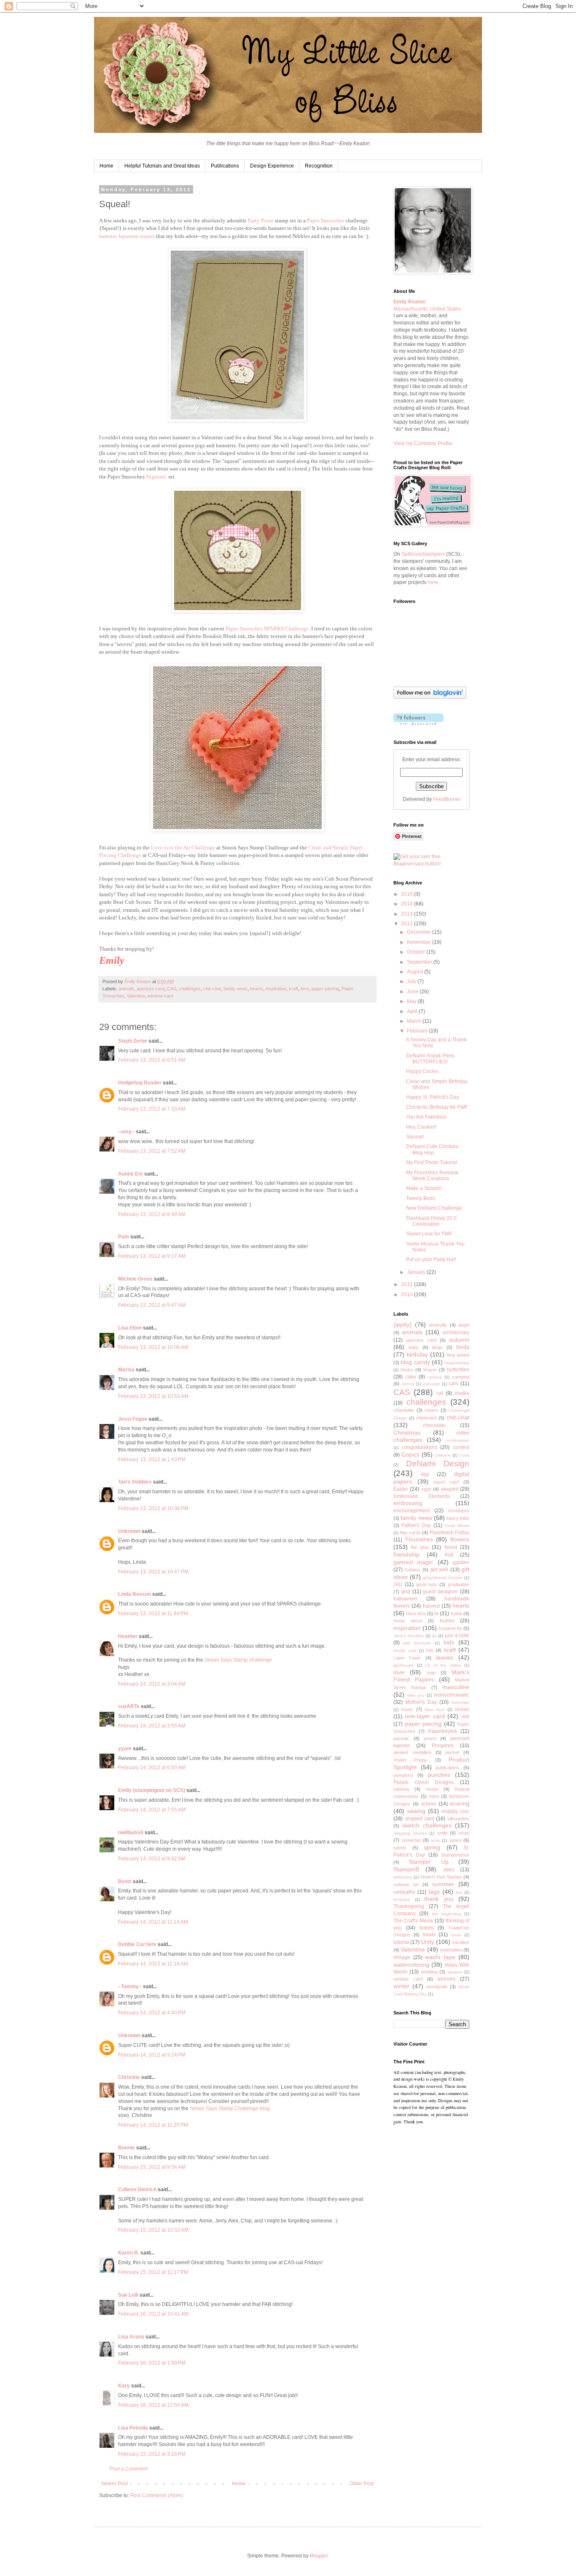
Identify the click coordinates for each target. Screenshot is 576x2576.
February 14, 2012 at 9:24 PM (152, 2055)
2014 (408, 904)
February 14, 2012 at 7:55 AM (152, 1810)
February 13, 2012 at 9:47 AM (152, 1305)
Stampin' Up (429, 1862)
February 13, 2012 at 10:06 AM (153, 1347)
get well (439, 1570)
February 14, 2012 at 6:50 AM (152, 1768)
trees (456, 1935)
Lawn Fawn (407, 1658)
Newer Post (114, 2484)
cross (464, 1455)
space (455, 1840)
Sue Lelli (129, 2295)
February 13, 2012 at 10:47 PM (153, 1572)
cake (411, 1377)
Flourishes (419, 1539)
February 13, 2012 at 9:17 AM (152, 1256)
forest (451, 1547)
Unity (428, 1942)
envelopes (459, 1511)
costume (443, 1455)
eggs (426, 1489)
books (407, 1370)
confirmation (458, 1440)
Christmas (407, 1433)
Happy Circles (422, 1071)
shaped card (420, 1819)
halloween (405, 1599)
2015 (408, 894)
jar (435, 1636)
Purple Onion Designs (424, 1782)
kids (449, 1642)
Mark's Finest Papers (431, 1676)
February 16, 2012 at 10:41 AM (153, 2314)
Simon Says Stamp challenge (238, 1660)
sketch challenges (427, 1825)
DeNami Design (438, 1464)
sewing (416, 1811)
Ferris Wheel (457, 1526)
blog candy (415, 1362)
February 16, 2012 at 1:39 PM (152, 2363)
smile (442, 1833)
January (417, 1272)
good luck (427, 1584)
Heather (128, 1636)
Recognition (319, 166)
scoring (460, 1803)
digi (425, 1474)
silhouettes (458, 1819)
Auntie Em (131, 1174)
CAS (172, 989)
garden (461, 1562)
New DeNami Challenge (434, 1208)
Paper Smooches (326, 220)
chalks (462, 1393)
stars (449, 1870)
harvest (431, 1606)
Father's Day (416, 1525)
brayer (430, 1370)
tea (459, 1892)
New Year (435, 1710)
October (417, 952)
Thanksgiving (409, 1906)
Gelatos (412, 1570)
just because (417, 1643)
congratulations (420, 1447)
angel (464, 1325)
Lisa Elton (130, 1328)
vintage (402, 1957)
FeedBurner (447, 799)
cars (454, 1384)
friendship (406, 1554)
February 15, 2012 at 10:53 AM (153, 2230)
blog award (458, 1355)
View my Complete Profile (423, 443)
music (407, 1709)
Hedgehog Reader (140, 1083)
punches (439, 1775)
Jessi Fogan (133, 1419)
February (418, 1031)
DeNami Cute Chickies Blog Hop (432, 1149)
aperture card (151, 989)
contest (461, 1447)
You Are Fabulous (426, 1117)
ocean (462, 1709)
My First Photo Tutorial (432, 1162)
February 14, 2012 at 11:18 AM (153, 1964)
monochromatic (452, 1695)
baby (414, 1347)
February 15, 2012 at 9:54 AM (152, 2167)
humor (447, 1621)
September (420, 962)
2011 (408, 1284)
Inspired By (451, 1628)
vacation (461, 1942)
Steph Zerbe (133, 1041)
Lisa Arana (131, 2337)
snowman (411, 1840)
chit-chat (212, 989)
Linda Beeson (135, 1594)
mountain (460, 1702)
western (455, 1972)
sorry (436, 1840)
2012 (408, 924)
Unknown (129, 1531)
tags (434, 1892)
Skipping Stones (410, 1833)
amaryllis (438, 1325)
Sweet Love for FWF (429, 1234)
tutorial (401, 1942)
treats (429, 1935)
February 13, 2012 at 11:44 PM (153, 1614)
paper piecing (325, 989)
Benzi (125, 1881)
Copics (410, 1454)
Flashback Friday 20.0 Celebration (431, 1221)
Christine (129, 2077)
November (420, 942)
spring (432, 1847)
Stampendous (455, 1855)
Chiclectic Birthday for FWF (437, 1107)
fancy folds (458, 1518)
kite (430, 1650)
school (428, 1804)
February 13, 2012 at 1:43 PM (152, 1460)
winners (446, 1979)
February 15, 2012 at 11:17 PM (153, 2272)
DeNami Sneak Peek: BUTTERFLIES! (431, 1059)
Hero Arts (416, 1614)
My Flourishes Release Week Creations (432, 1176)
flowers (460, 1539)
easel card (446, 1482)
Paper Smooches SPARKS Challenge (267, 628)
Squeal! (415, 1137)
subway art (406, 1884)
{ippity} (402, 1324)
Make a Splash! (424, 1188)
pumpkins (403, 1775)
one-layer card (425, 1716)
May (412, 1001)
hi (436, 1614)
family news (236, 989)
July (412, 981)
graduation (459, 1584)
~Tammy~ (130, 1987)
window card (160, 996)
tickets (427, 1928)
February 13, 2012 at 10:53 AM (153, 1396)
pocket (452, 1752)
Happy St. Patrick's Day (433, 1097)
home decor (408, 1621)
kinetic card (405, 1650)
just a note (457, 1635)
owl (465, 1716)
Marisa (126, 1370)
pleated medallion (412, 1752)
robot (434, 1796)
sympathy (404, 1892)
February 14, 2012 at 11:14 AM (153, 1922)
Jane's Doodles (409, 1636)
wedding (429, 1972)
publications (448, 1768)
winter (401, 1986)
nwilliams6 (131, 1833)
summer (443, 1884)
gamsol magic (413, 1562)
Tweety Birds (421, 1198)
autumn (459, 1340)
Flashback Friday (449, 1533)
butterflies (458, 1370)
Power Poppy (410, 1760)
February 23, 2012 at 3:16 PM (152, 2454)
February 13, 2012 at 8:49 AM (152, 1214)
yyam (125, 1749)
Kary (124, 2386)
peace (430, 1738)
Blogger (319, 2556)
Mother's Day (421, 1702)
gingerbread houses (443, 1577)
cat (440, 1393)
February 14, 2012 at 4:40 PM (152, 2013)
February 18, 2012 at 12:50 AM (153, 2405)
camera (435, 1377)
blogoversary (457, 1363)
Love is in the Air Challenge (183, 847)
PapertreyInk (443, 1731)
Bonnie (127, 2148)
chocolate (434, 1425)
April (413, 1011)
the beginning (446, 1914)
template (402, 1899)
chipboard (426, 1418)
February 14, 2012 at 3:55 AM (152, 1726)
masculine (456, 1687)
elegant (450, 1489)
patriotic (401, 1738)
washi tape (440, 1957)
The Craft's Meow (413, 1921)
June (413, 992)
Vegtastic (156, 477)
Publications (225, 166)
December (420, 932)
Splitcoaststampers (423, 554)
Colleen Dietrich (137, 2189)
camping (461, 1377)
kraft (293, 989)
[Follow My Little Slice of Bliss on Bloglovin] (430, 697)
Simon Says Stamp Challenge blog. (230, 2108)
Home (106, 166)
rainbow (401, 1789)
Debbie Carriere (137, 1944)
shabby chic (455, 1811)
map (431, 1673)
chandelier (404, 1410)
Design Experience (272, 166)
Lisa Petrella (133, 2428)
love (305, 989)
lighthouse (404, 1665)
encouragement (412, 1511)
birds (463, 1347)
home (456, 1614)
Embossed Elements (422, 1496)
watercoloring (411, 1965)
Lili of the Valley (443, 1665)
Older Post (362, 2484)
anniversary (456, 1333)
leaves (445, 1657)
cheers (431, 1410)
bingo (437, 1347)
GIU (398, 1584)
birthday (417, 1354)
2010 (408, 1295)
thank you (439, 1899)
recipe (432, 1789)
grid (406, 1592)
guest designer (440, 1592)
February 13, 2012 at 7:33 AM (152, 1109)
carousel (432, 1384)
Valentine (136, 996)
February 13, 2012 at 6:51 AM (152, 1060)
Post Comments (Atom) (157, 2495)
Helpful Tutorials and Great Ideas (162, 166)
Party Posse (261, 220)
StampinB (406, 1869)
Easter (401, 1489)
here (433, 582)
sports (400, 1848)
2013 (408, 914)
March (415, 1021)
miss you (416, 1695)
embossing (408, 1503)
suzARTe (129, 1706)
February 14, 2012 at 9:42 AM (152, 1859)
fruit (449, 1555)
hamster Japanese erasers (127, 236)
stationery (403, 1877)
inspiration (276, 989)
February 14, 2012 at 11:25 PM (153, 2125)
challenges (190, 989)
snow (464, 1833)
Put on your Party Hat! (431, 1260)
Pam (124, 1237)
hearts (257, 989)
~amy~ (126, 1132)
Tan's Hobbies (135, 1482)
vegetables (451, 1950)
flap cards (410, 1533)
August (416, 972)
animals (126, 989)
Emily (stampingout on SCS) (152, 1790)
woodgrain (437, 1987)
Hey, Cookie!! (421, 1127)
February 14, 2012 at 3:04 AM (152, 1684)
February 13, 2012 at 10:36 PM (153, 1508)
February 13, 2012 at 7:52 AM (152, 1151)
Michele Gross (135, 1279)
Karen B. (129, 2253)
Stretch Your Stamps (441, 1877)
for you (420, 1547)
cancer (408, 1384)
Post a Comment (129, 2469)
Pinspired (443, 1746)
